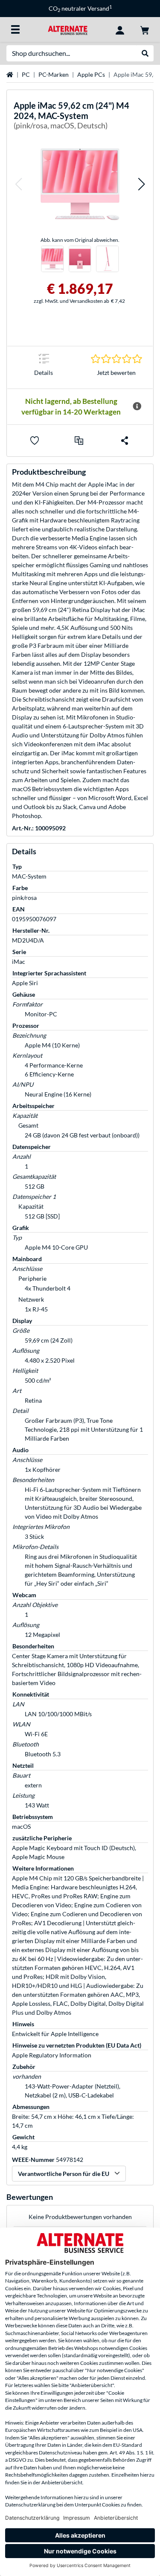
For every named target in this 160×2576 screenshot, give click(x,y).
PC (26, 74)
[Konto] (120, 29)
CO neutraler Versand (80, 8)
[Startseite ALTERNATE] (68, 29)
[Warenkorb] (145, 29)
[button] (18, 184)
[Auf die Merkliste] (35, 441)
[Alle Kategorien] (15, 29)
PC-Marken (54, 74)
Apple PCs (91, 74)
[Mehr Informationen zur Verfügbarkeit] (137, 406)
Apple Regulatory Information (52, 2055)
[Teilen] (125, 441)
